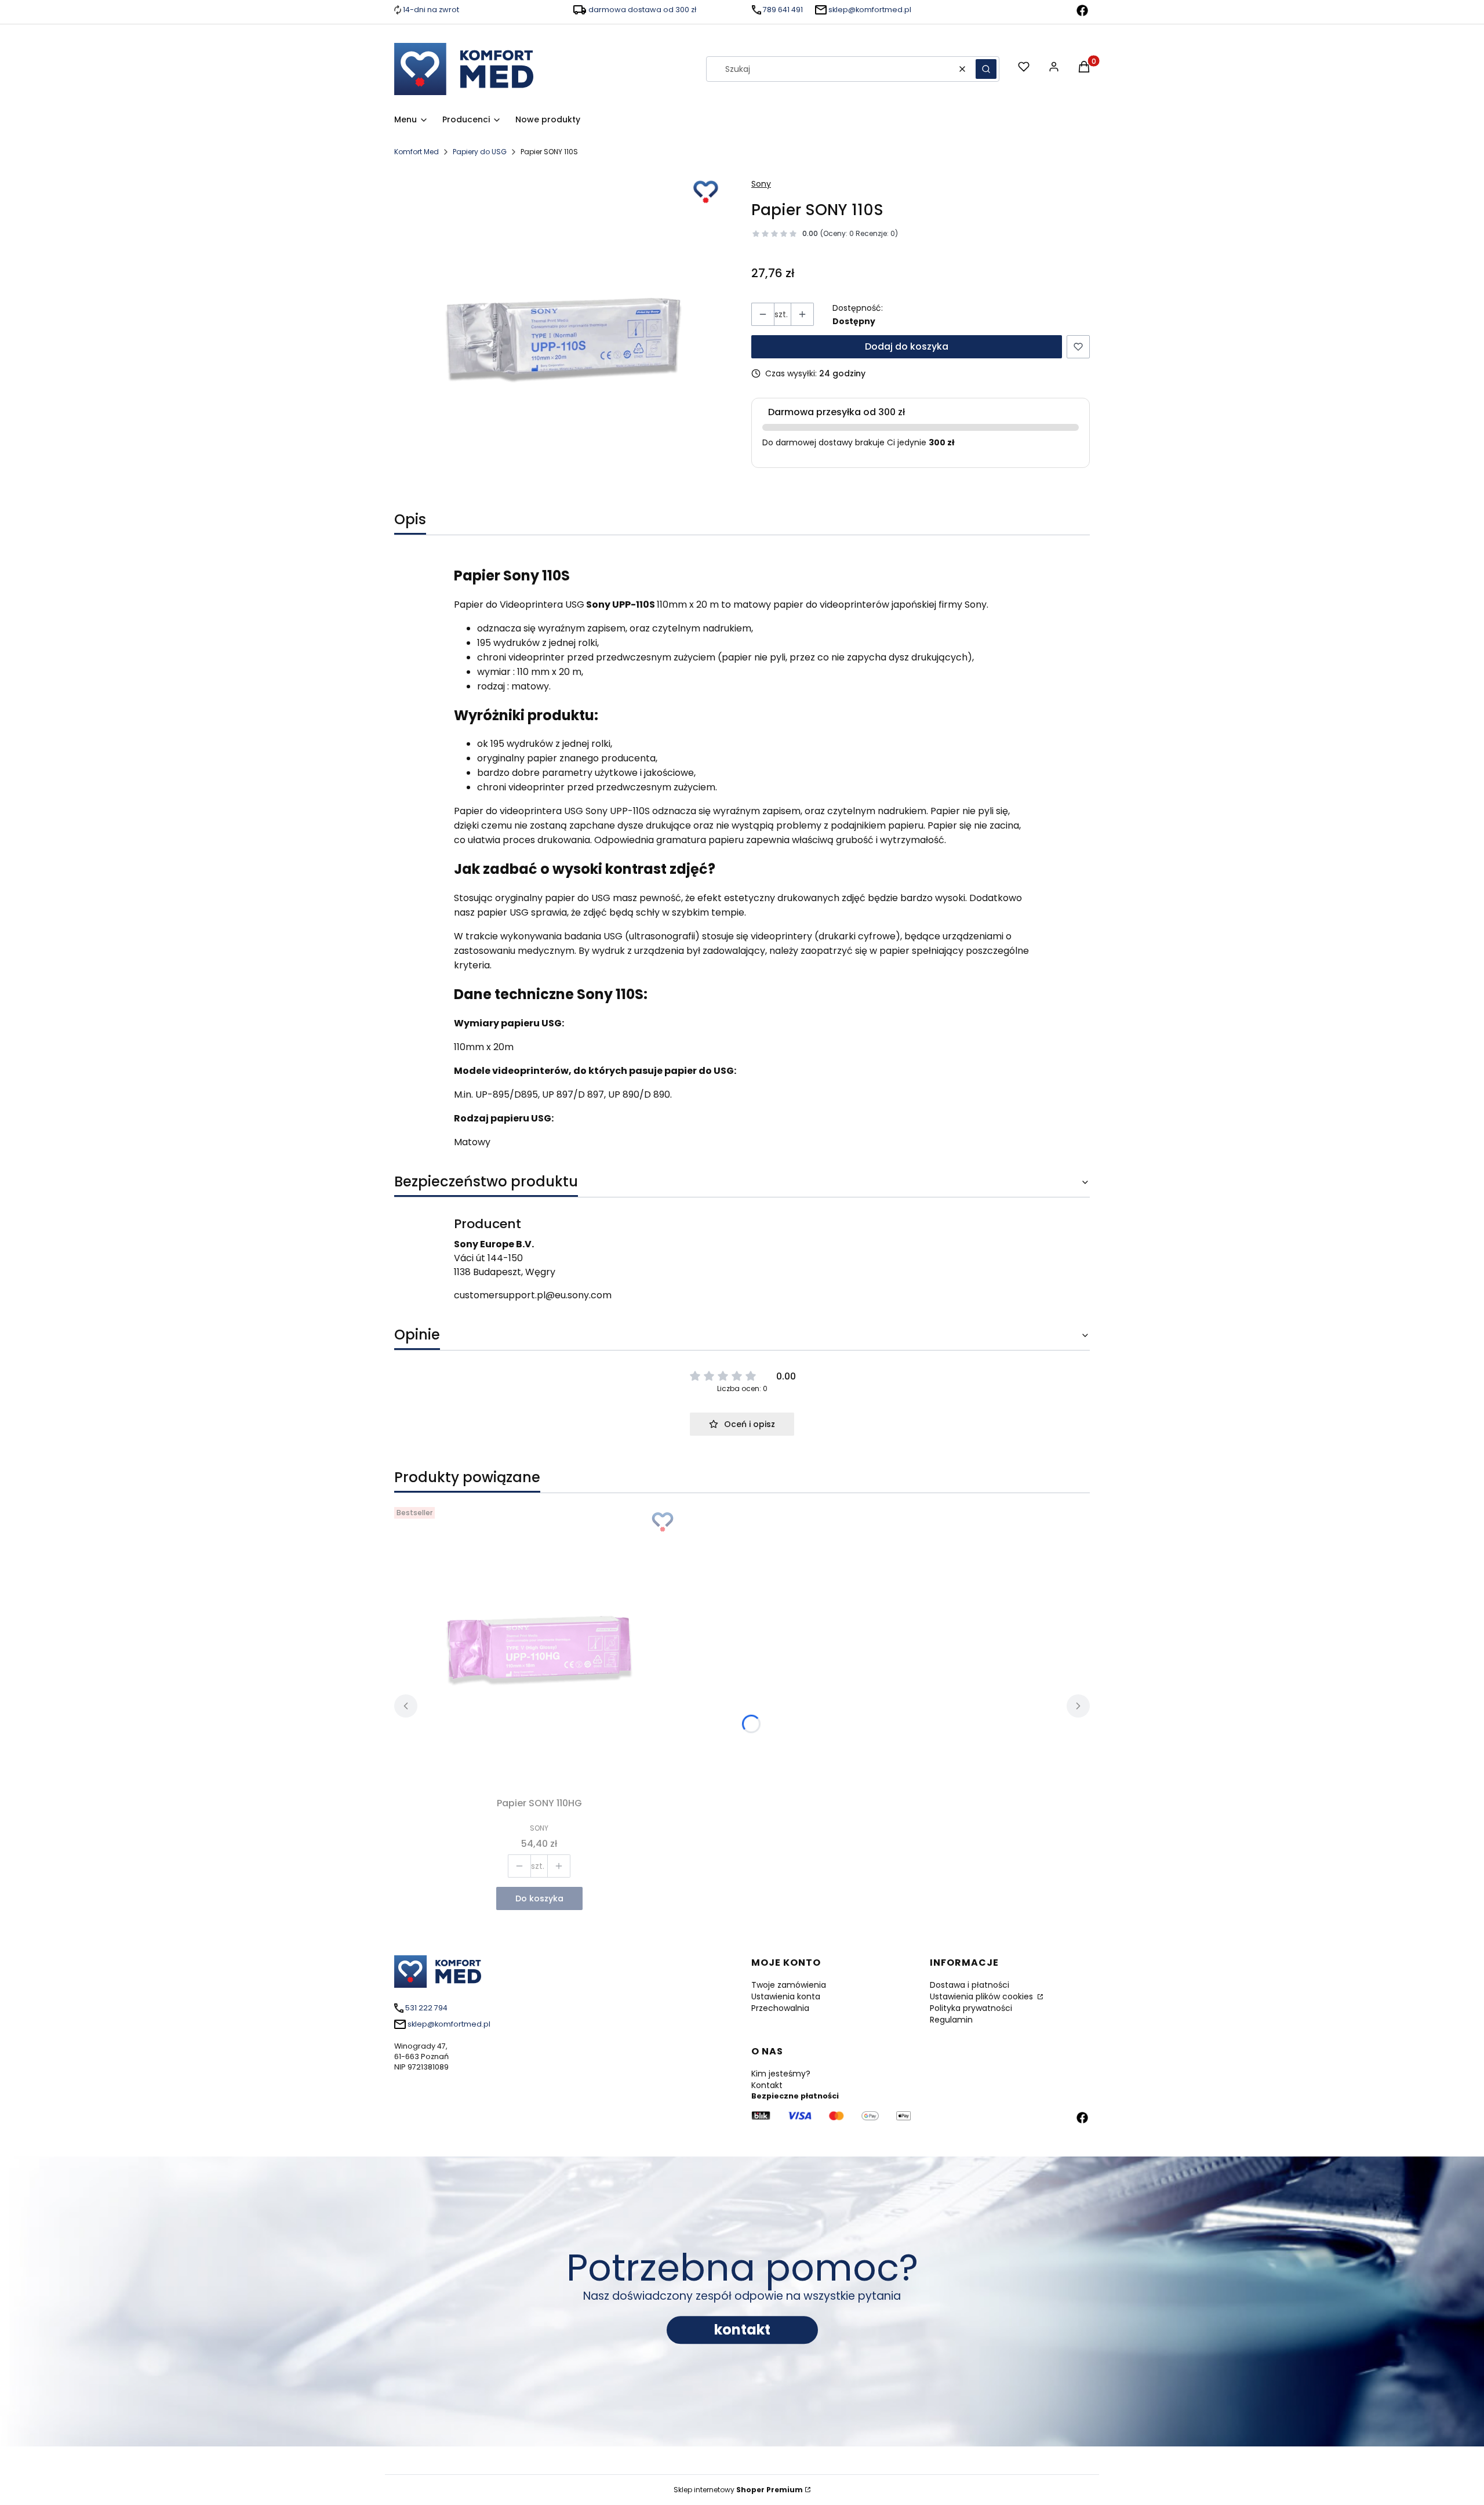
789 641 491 (783, 10)
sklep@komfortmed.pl (870, 10)
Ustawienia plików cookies (983, 1996)
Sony (761, 184)
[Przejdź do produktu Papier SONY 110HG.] (539, 1647)
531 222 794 (426, 2008)
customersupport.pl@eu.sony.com (533, 1295)
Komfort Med (417, 152)
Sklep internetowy (738, 2490)
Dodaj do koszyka (907, 346)
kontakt (742, 2330)
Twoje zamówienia (789, 1985)
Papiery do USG (480, 152)
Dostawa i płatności (970, 1985)
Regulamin (951, 2020)
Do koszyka (539, 1898)
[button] (986, 69)
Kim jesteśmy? (781, 2074)
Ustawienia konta (786, 1996)
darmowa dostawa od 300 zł (642, 10)
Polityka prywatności (971, 2008)
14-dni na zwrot (431, 10)
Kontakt (767, 2085)
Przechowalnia (780, 2008)
